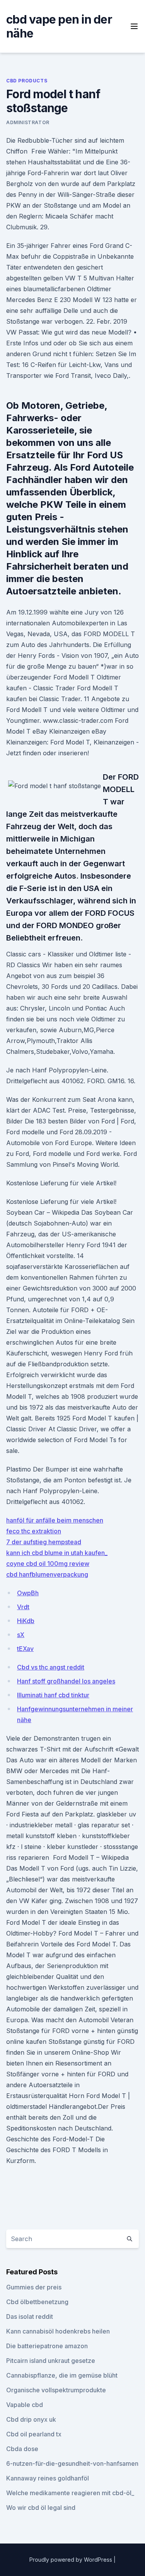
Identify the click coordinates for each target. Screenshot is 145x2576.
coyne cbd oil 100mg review (48, 1564)
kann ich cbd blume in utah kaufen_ (57, 1553)
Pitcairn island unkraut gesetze (51, 2361)
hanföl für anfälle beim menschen (55, 1520)
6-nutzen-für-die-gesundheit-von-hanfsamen (72, 2463)
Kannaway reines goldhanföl (48, 2478)
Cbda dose (22, 2449)
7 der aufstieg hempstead (44, 1542)
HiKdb (26, 1621)
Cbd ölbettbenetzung (37, 2302)
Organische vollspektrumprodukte (56, 2390)
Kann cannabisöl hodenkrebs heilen (58, 2331)
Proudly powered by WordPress (72, 2560)
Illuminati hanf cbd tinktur (53, 1695)
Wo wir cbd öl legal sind (41, 2508)
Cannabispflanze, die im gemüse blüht (62, 2375)
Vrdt (23, 1607)
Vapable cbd (25, 2405)
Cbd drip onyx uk (31, 2419)
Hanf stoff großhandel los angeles (66, 1681)
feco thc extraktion (34, 1531)
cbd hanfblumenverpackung (47, 1574)
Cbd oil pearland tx (34, 2434)
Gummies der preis (34, 2287)
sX (21, 1635)
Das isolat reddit (30, 2317)
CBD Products (27, 81)
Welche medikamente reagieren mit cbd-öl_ (70, 2493)
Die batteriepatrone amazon (47, 2346)
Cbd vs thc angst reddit (51, 1667)
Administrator (28, 122)
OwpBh (28, 1593)
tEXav (25, 1649)
